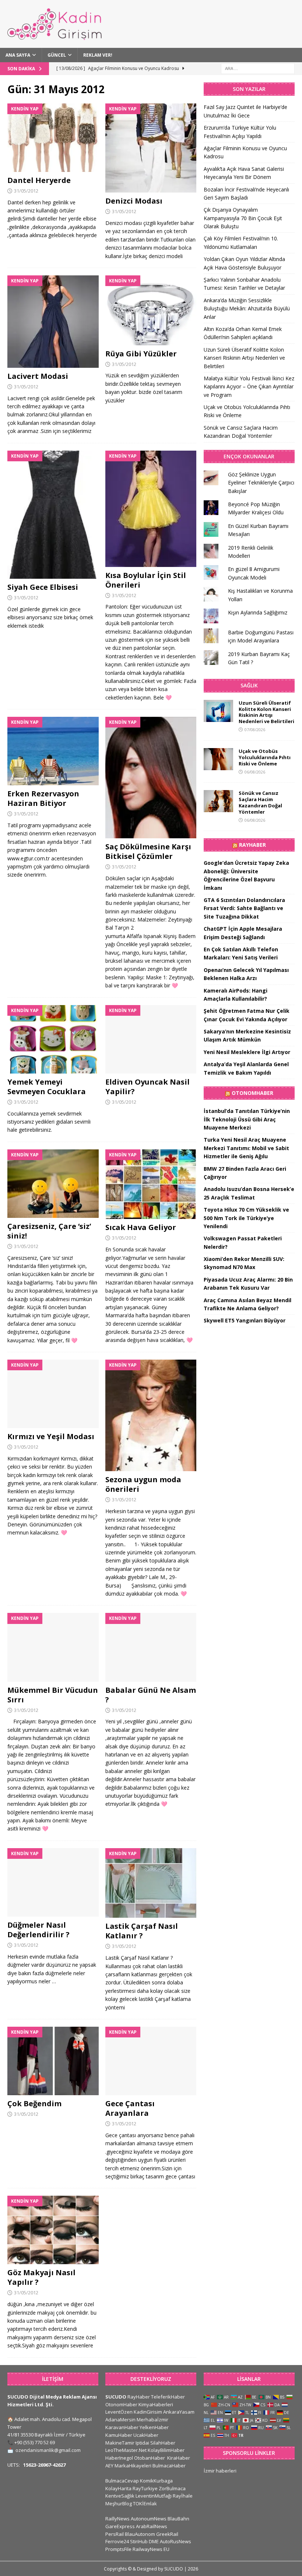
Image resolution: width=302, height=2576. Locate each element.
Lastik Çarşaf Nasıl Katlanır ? (142, 1931)
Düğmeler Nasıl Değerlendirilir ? (38, 1930)
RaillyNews (117, 2519)
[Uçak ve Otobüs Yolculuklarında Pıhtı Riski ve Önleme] (218, 759)
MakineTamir (120, 2443)
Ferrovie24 (117, 2541)
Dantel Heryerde (39, 180)
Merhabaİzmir (152, 2420)
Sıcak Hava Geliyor (141, 1227)
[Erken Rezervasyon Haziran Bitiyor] (53, 751)
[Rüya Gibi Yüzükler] (151, 310)
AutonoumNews (149, 2519)
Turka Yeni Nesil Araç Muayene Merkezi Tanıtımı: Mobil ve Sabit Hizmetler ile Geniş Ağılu (246, 1148)
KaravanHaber (122, 2427)
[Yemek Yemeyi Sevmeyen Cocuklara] (53, 1039)
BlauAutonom (140, 2534)
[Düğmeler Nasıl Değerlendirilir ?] (53, 1882)
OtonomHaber (252, 1093)
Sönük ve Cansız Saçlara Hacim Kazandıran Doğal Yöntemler (260, 802)
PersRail (115, 2534)
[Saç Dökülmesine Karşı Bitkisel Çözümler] (151, 778)
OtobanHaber (150, 2458)
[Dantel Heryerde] (53, 138)
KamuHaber (119, 2435)
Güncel (57, 55)
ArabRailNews (152, 2526)
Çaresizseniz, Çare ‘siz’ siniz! (49, 1231)
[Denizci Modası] (151, 148)
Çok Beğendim (34, 2103)
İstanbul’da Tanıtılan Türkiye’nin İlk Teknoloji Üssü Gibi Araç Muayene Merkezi (247, 1119)
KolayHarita (118, 2488)
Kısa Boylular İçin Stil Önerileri (146, 580)
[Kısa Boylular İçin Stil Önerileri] (151, 509)
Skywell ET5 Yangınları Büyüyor (245, 1320)
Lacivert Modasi (38, 376)
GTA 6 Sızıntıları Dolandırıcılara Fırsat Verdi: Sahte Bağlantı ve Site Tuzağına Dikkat (244, 908)
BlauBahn (178, 2519)
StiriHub (139, 2541)
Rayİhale (183, 2496)
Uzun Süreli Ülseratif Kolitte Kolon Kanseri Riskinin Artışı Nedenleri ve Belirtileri (244, 358)
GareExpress (120, 2526)
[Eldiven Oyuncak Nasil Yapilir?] (151, 1039)
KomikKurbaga (156, 2481)
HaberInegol (119, 2458)
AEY (109, 2466)
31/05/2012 (26, 191)
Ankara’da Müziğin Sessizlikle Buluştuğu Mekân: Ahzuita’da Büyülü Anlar (247, 309)
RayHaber (252, 845)
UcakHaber (146, 2435)
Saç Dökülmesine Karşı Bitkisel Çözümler (148, 851)
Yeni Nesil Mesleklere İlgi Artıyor (247, 1052)
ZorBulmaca (172, 2488)
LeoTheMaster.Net (126, 2450)
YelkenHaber (154, 2427)
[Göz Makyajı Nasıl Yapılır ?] (53, 2230)
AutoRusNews (175, 2541)
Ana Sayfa (18, 55)
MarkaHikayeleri (133, 2466)
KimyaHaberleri (156, 2404)
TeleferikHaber (168, 2397)
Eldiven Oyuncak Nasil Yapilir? (148, 1087)
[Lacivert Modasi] (53, 322)
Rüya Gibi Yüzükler (141, 354)
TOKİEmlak (145, 2503)
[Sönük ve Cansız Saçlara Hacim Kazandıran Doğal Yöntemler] (218, 801)
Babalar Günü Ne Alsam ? (151, 1695)
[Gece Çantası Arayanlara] (151, 2061)
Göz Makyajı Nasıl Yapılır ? (41, 2277)
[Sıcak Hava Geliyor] (151, 1184)
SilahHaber (163, 2443)
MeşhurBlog (119, 2503)
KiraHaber (179, 2458)
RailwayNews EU (151, 2549)
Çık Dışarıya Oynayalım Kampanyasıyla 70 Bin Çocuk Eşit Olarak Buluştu (243, 218)
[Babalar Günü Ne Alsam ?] (151, 1647)
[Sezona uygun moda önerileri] (151, 1415)
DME (154, 2541)
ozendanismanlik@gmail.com (48, 2450)
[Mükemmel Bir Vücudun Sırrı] (53, 1647)
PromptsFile (118, 2549)
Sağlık (249, 685)
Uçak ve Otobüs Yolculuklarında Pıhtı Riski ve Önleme (265, 757)
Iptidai (142, 2443)
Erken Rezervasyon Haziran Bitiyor (43, 798)
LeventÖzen (119, 2412)
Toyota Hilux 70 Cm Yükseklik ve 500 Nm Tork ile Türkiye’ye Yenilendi (246, 1218)
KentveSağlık (120, 2496)
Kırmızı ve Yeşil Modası (51, 1436)
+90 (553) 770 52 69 (35, 2442)
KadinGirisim (148, 2412)
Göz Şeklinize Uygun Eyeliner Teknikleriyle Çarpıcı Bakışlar (261, 483)
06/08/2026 (255, 772)
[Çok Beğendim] (53, 2061)
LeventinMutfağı (154, 2496)
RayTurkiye (145, 2488)
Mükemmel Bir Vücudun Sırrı (53, 1695)
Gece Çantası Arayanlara (130, 2108)
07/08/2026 (255, 730)
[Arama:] (258, 68)
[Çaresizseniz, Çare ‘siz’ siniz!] (53, 1184)
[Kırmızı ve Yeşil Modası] (53, 1394)
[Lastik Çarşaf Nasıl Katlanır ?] (151, 1883)
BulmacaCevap (122, 2481)
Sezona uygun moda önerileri (143, 1484)
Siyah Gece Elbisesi (43, 587)
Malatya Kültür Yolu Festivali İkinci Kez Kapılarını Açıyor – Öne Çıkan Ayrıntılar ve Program (249, 387)
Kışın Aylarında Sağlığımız (258, 612)
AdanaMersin (120, 2420)
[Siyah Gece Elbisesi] (53, 515)
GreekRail (167, 2534)
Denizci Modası (134, 201)
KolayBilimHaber (166, 2450)
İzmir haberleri (220, 2471)
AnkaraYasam (179, 2412)
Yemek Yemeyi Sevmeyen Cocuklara (47, 1087)
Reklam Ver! (98, 55)
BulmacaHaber (169, 2466)
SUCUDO (116, 2397)
